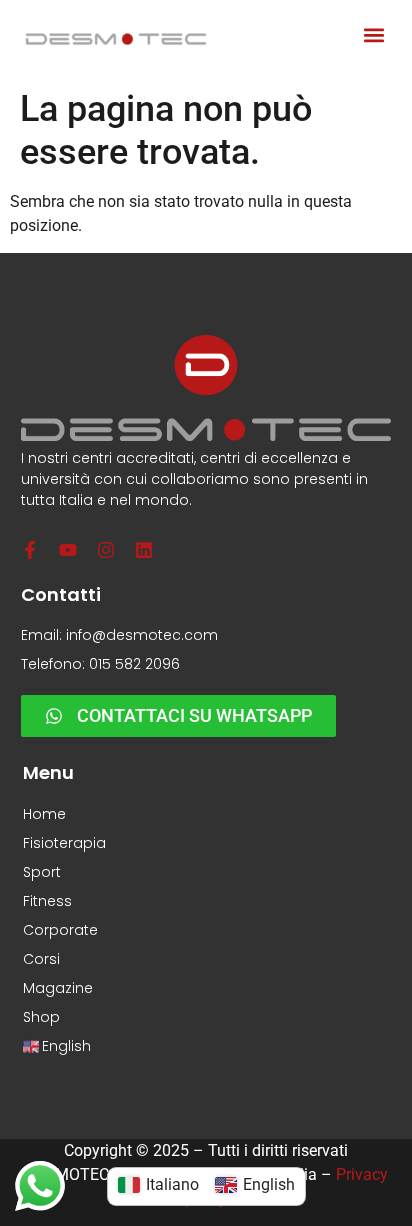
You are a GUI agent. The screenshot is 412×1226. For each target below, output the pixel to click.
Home (44, 814)
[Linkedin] (144, 550)
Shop (41, 1017)
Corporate (60, 930)
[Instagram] (106, 550)
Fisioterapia (64, 843)
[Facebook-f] (30, 550)
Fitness (47, 901)
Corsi (41, 959)
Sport (42, 872)
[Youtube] (68, 550)
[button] (373, 35)
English (66, 1046)
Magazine (58, 988)
